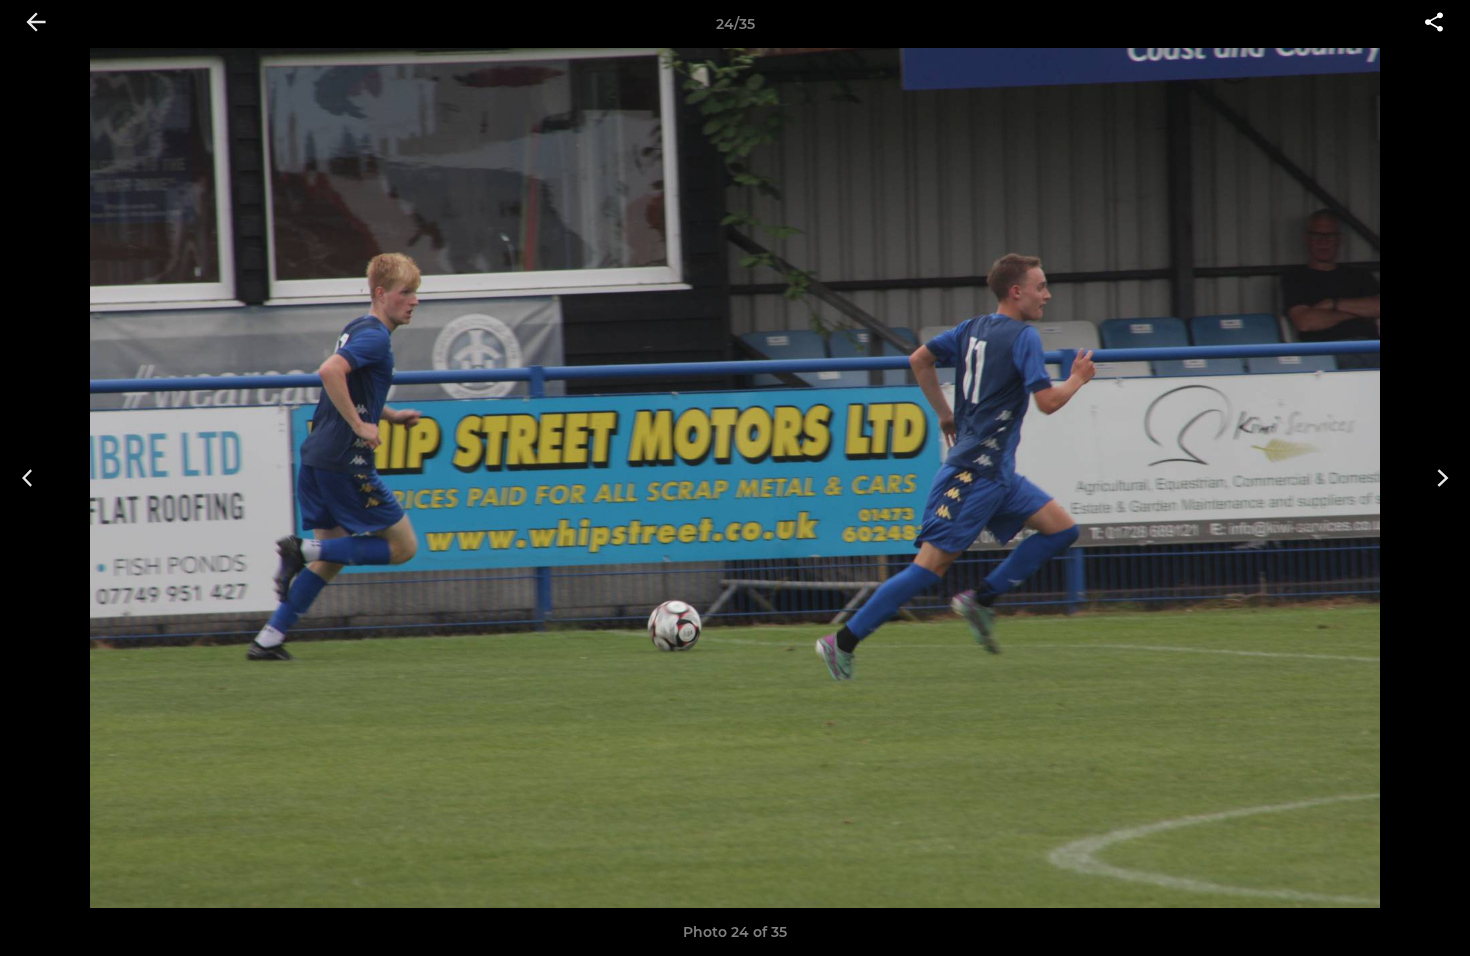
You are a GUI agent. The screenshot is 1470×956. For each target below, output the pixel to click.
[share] (1434, 24)
